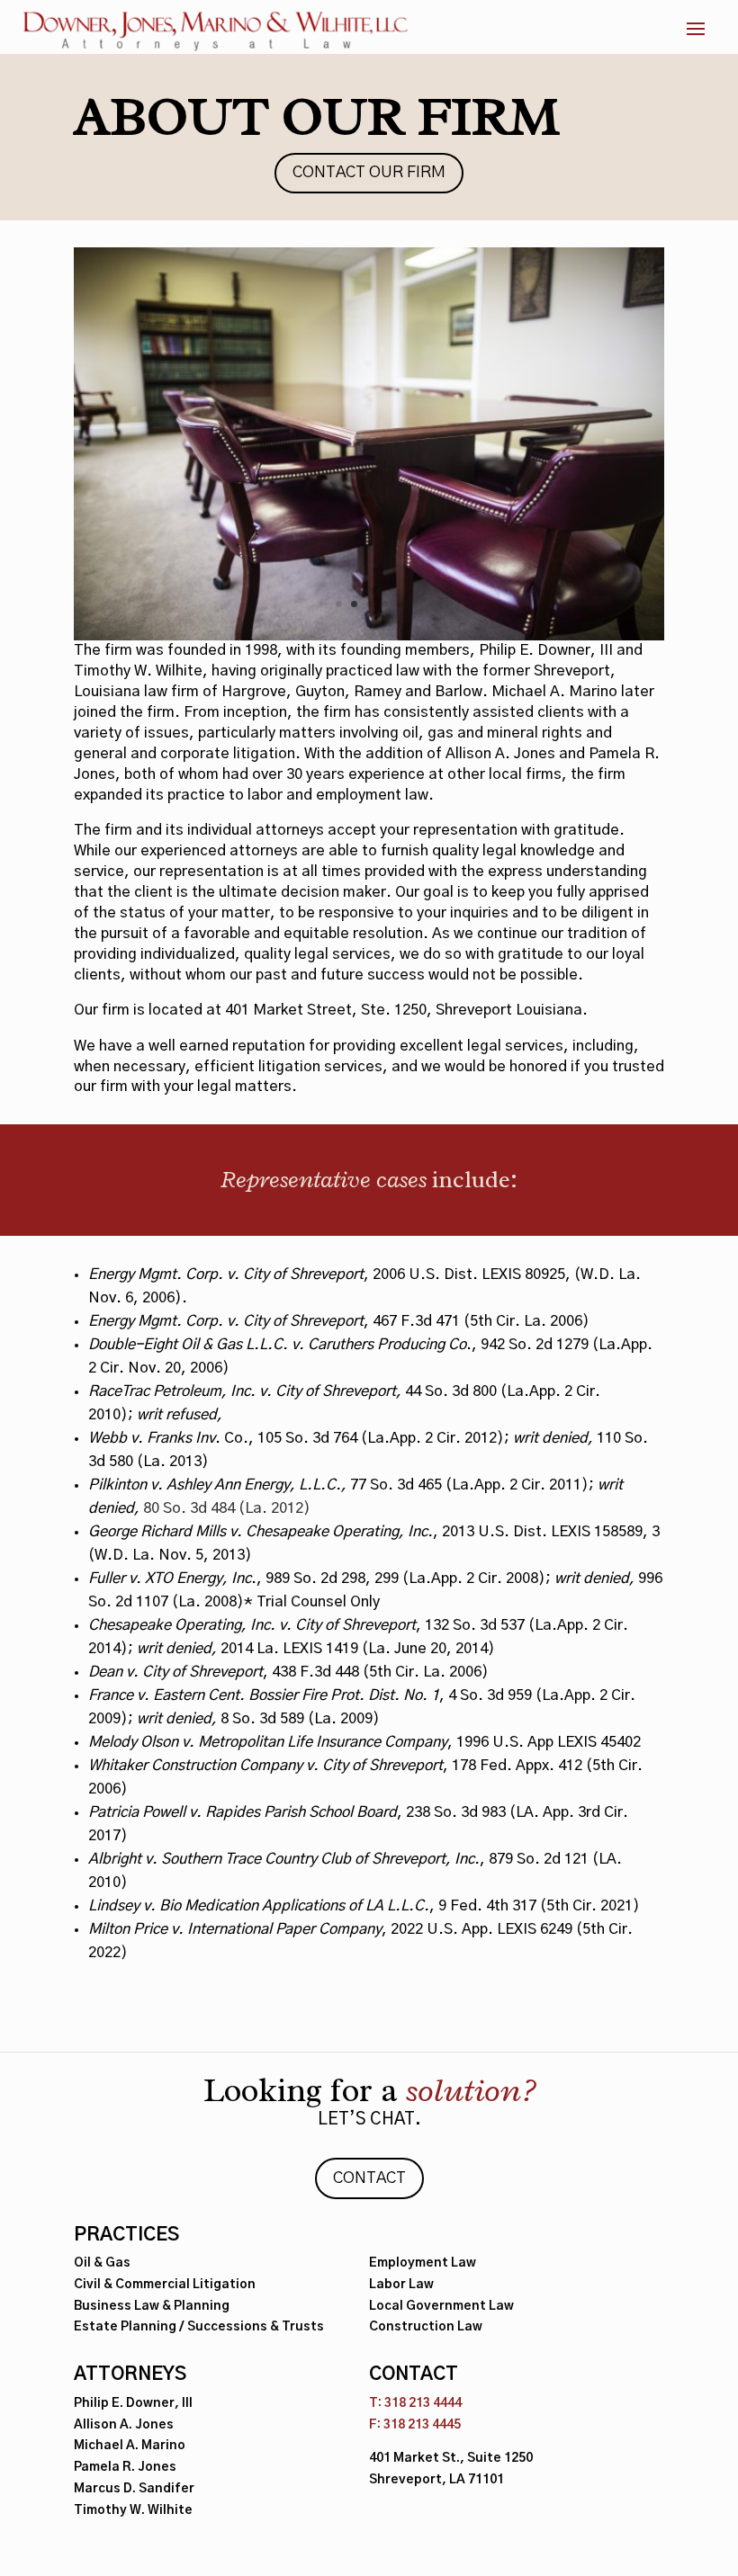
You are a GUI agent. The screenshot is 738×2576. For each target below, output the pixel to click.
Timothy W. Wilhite (133, 2510)
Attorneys (130, 2375)
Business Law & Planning (152, 2306)
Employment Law (423, 2263)
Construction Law (426, 2327)
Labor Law (401, 2285)
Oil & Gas (102, 2263)
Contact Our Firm (369, 173)
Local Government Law (441, 2306)
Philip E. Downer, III (133, 2403)
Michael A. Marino (130, 2446)
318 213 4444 (423, 2403)
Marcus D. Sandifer (134, 2489)
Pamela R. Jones (125, 2467)
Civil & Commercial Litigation (165, 2285)
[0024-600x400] (369, 636)
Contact (369, 2178)
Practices (126, 2235)
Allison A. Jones (124, 2425)
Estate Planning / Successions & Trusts (199, 2327)
